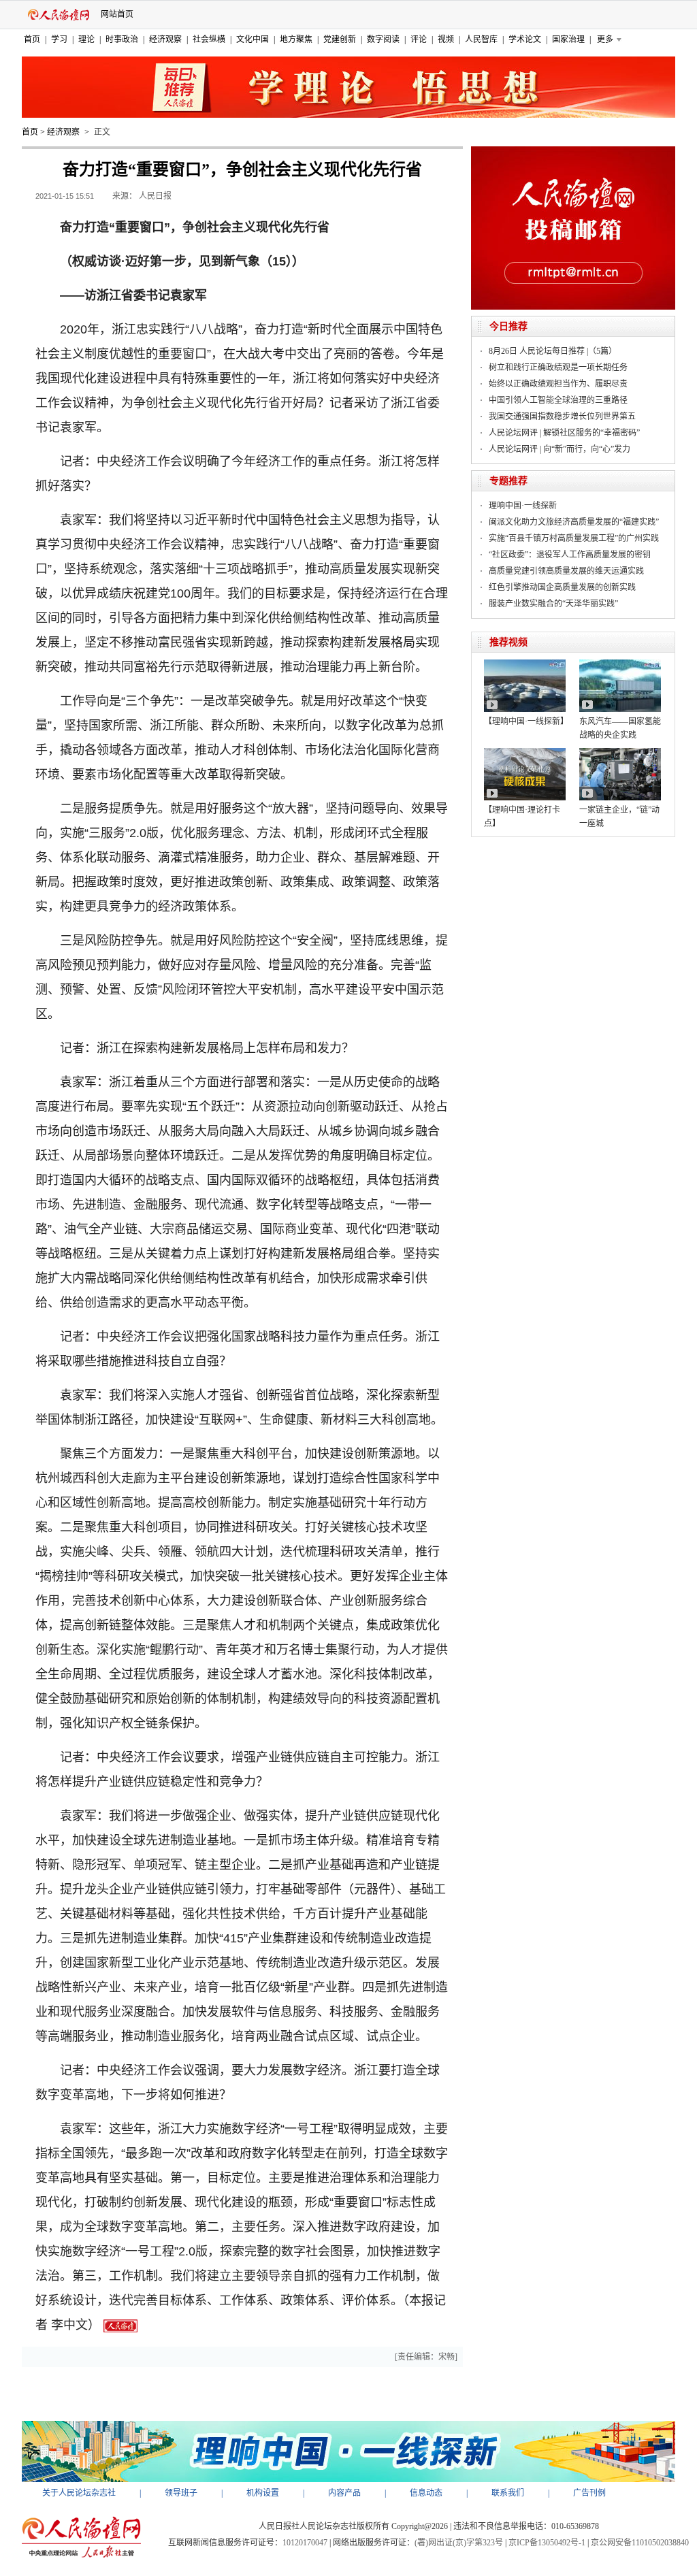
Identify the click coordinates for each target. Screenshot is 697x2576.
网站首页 (117, 14)
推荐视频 (508, 642)
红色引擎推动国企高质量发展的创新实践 (562, 587)
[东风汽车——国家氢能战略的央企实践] (620, 664)
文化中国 (253, 39)
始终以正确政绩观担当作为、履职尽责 (558, 384)
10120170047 (305, 2543)
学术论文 (525, 39)
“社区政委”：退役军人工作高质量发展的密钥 (570, 555)
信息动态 (426, 2493)
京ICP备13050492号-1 (547, 2543)
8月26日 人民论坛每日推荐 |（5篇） (553, 351)
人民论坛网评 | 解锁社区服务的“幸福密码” (564, 433)
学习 (59, 39)
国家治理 (568, 39)
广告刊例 (589, 2493)
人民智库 (481, 39)
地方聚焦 (296, 39)
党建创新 (340, 39)
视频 (446, 39)
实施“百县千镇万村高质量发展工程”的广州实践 (574, 538)
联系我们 (508, 2493)
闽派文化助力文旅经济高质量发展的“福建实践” (574, 522)
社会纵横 (209, 39)
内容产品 (344, 2493)
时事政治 (122, 39)
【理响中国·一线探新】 (526, 721)
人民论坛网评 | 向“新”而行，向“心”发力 (560, 449)
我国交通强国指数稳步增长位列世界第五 (562, 417)
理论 (86, 39)
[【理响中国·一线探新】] (525, 664)
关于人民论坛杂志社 (79, 2493)
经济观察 (165, 39)
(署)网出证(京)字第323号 (459, 2543)
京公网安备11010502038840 (640, 2543)
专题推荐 (508, 481)
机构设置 (263, 2493)
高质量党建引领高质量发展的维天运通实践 (566, 571)
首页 (32, 39)
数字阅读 (383, 39)
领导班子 (181, 2493)
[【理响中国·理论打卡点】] (525, 753)
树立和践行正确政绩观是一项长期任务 (558, 368)
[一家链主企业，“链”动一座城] (620, 753)
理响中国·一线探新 (523, 506)
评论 (419, 39)
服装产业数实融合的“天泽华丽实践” (553, 604)
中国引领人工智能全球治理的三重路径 (558, 400)
